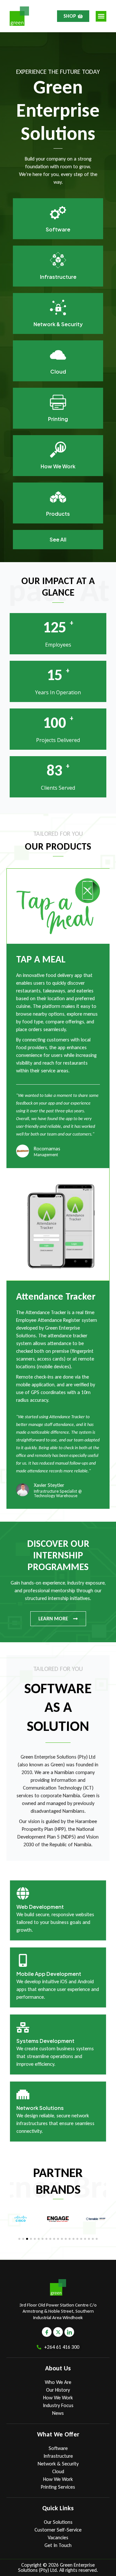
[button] (101, 16)
